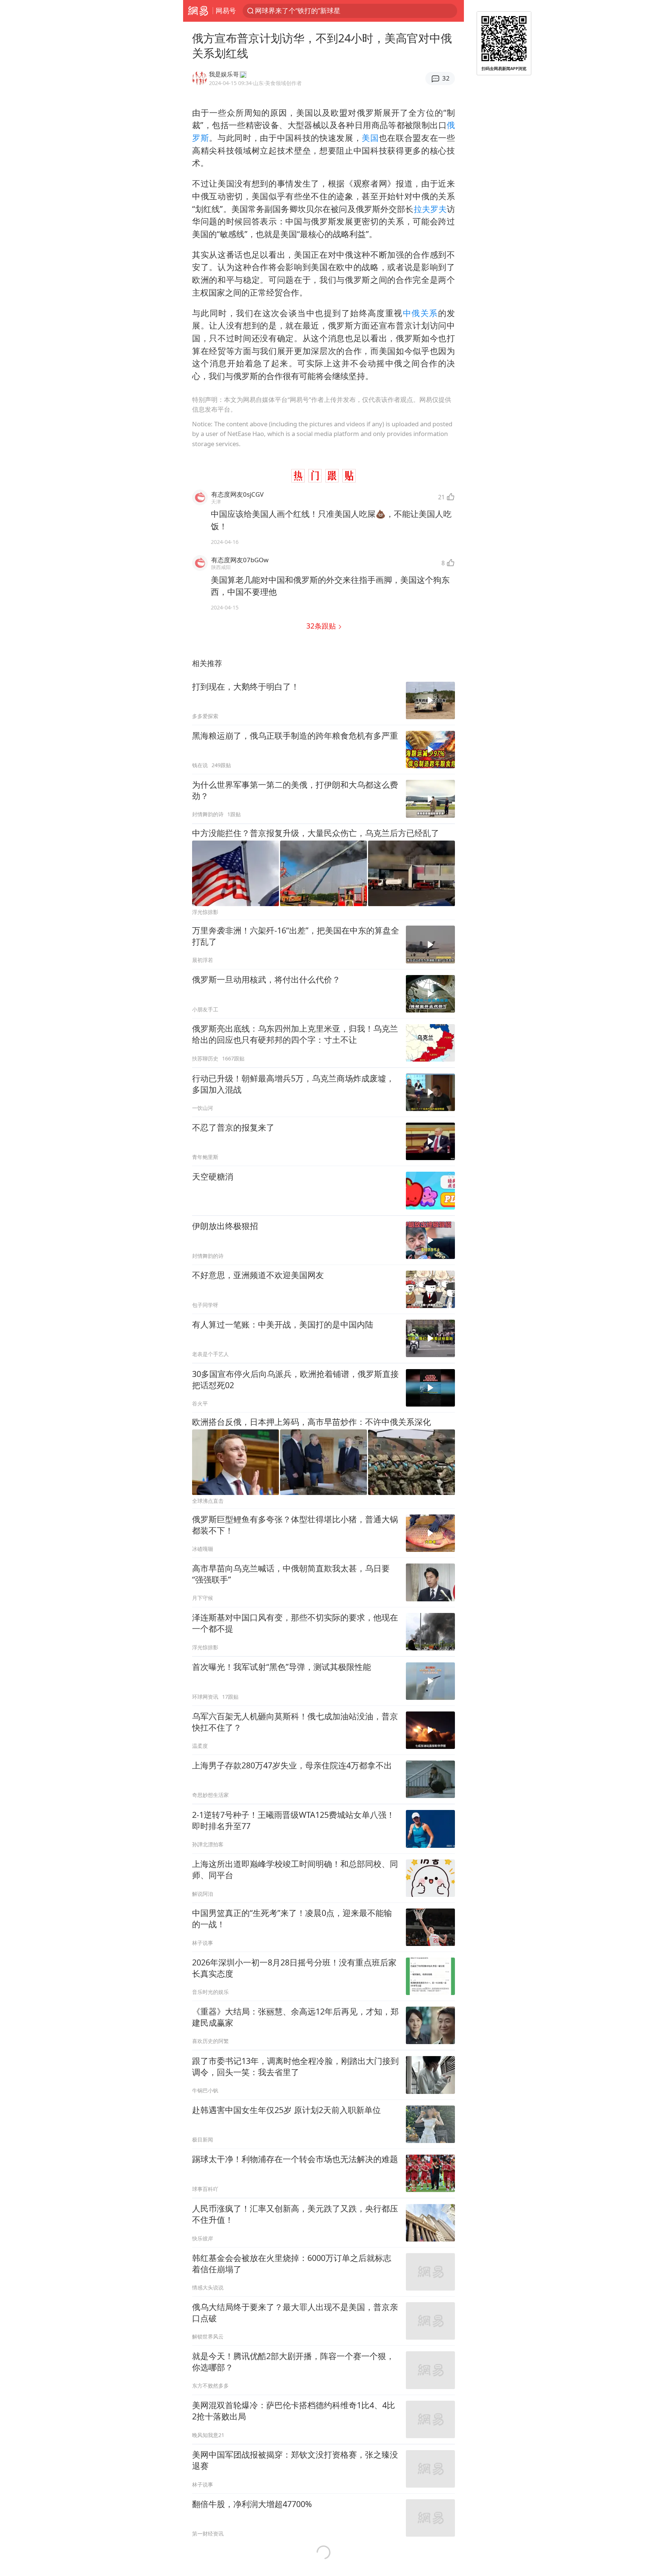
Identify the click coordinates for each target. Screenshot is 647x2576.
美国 (370, 138)
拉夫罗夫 (430, 209)
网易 (198, 11)
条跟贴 (322, 626)
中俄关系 (420, 313)
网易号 (226, 10)
